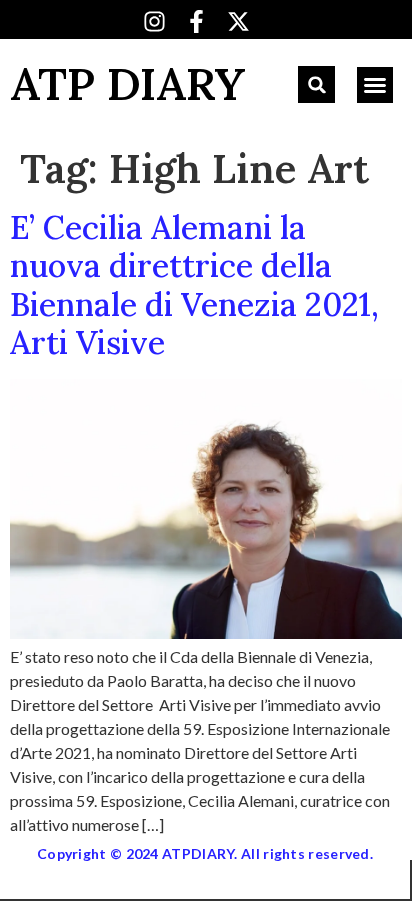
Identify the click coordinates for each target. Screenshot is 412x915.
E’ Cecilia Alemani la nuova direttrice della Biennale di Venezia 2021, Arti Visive (194, 285)
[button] (316, 84)
